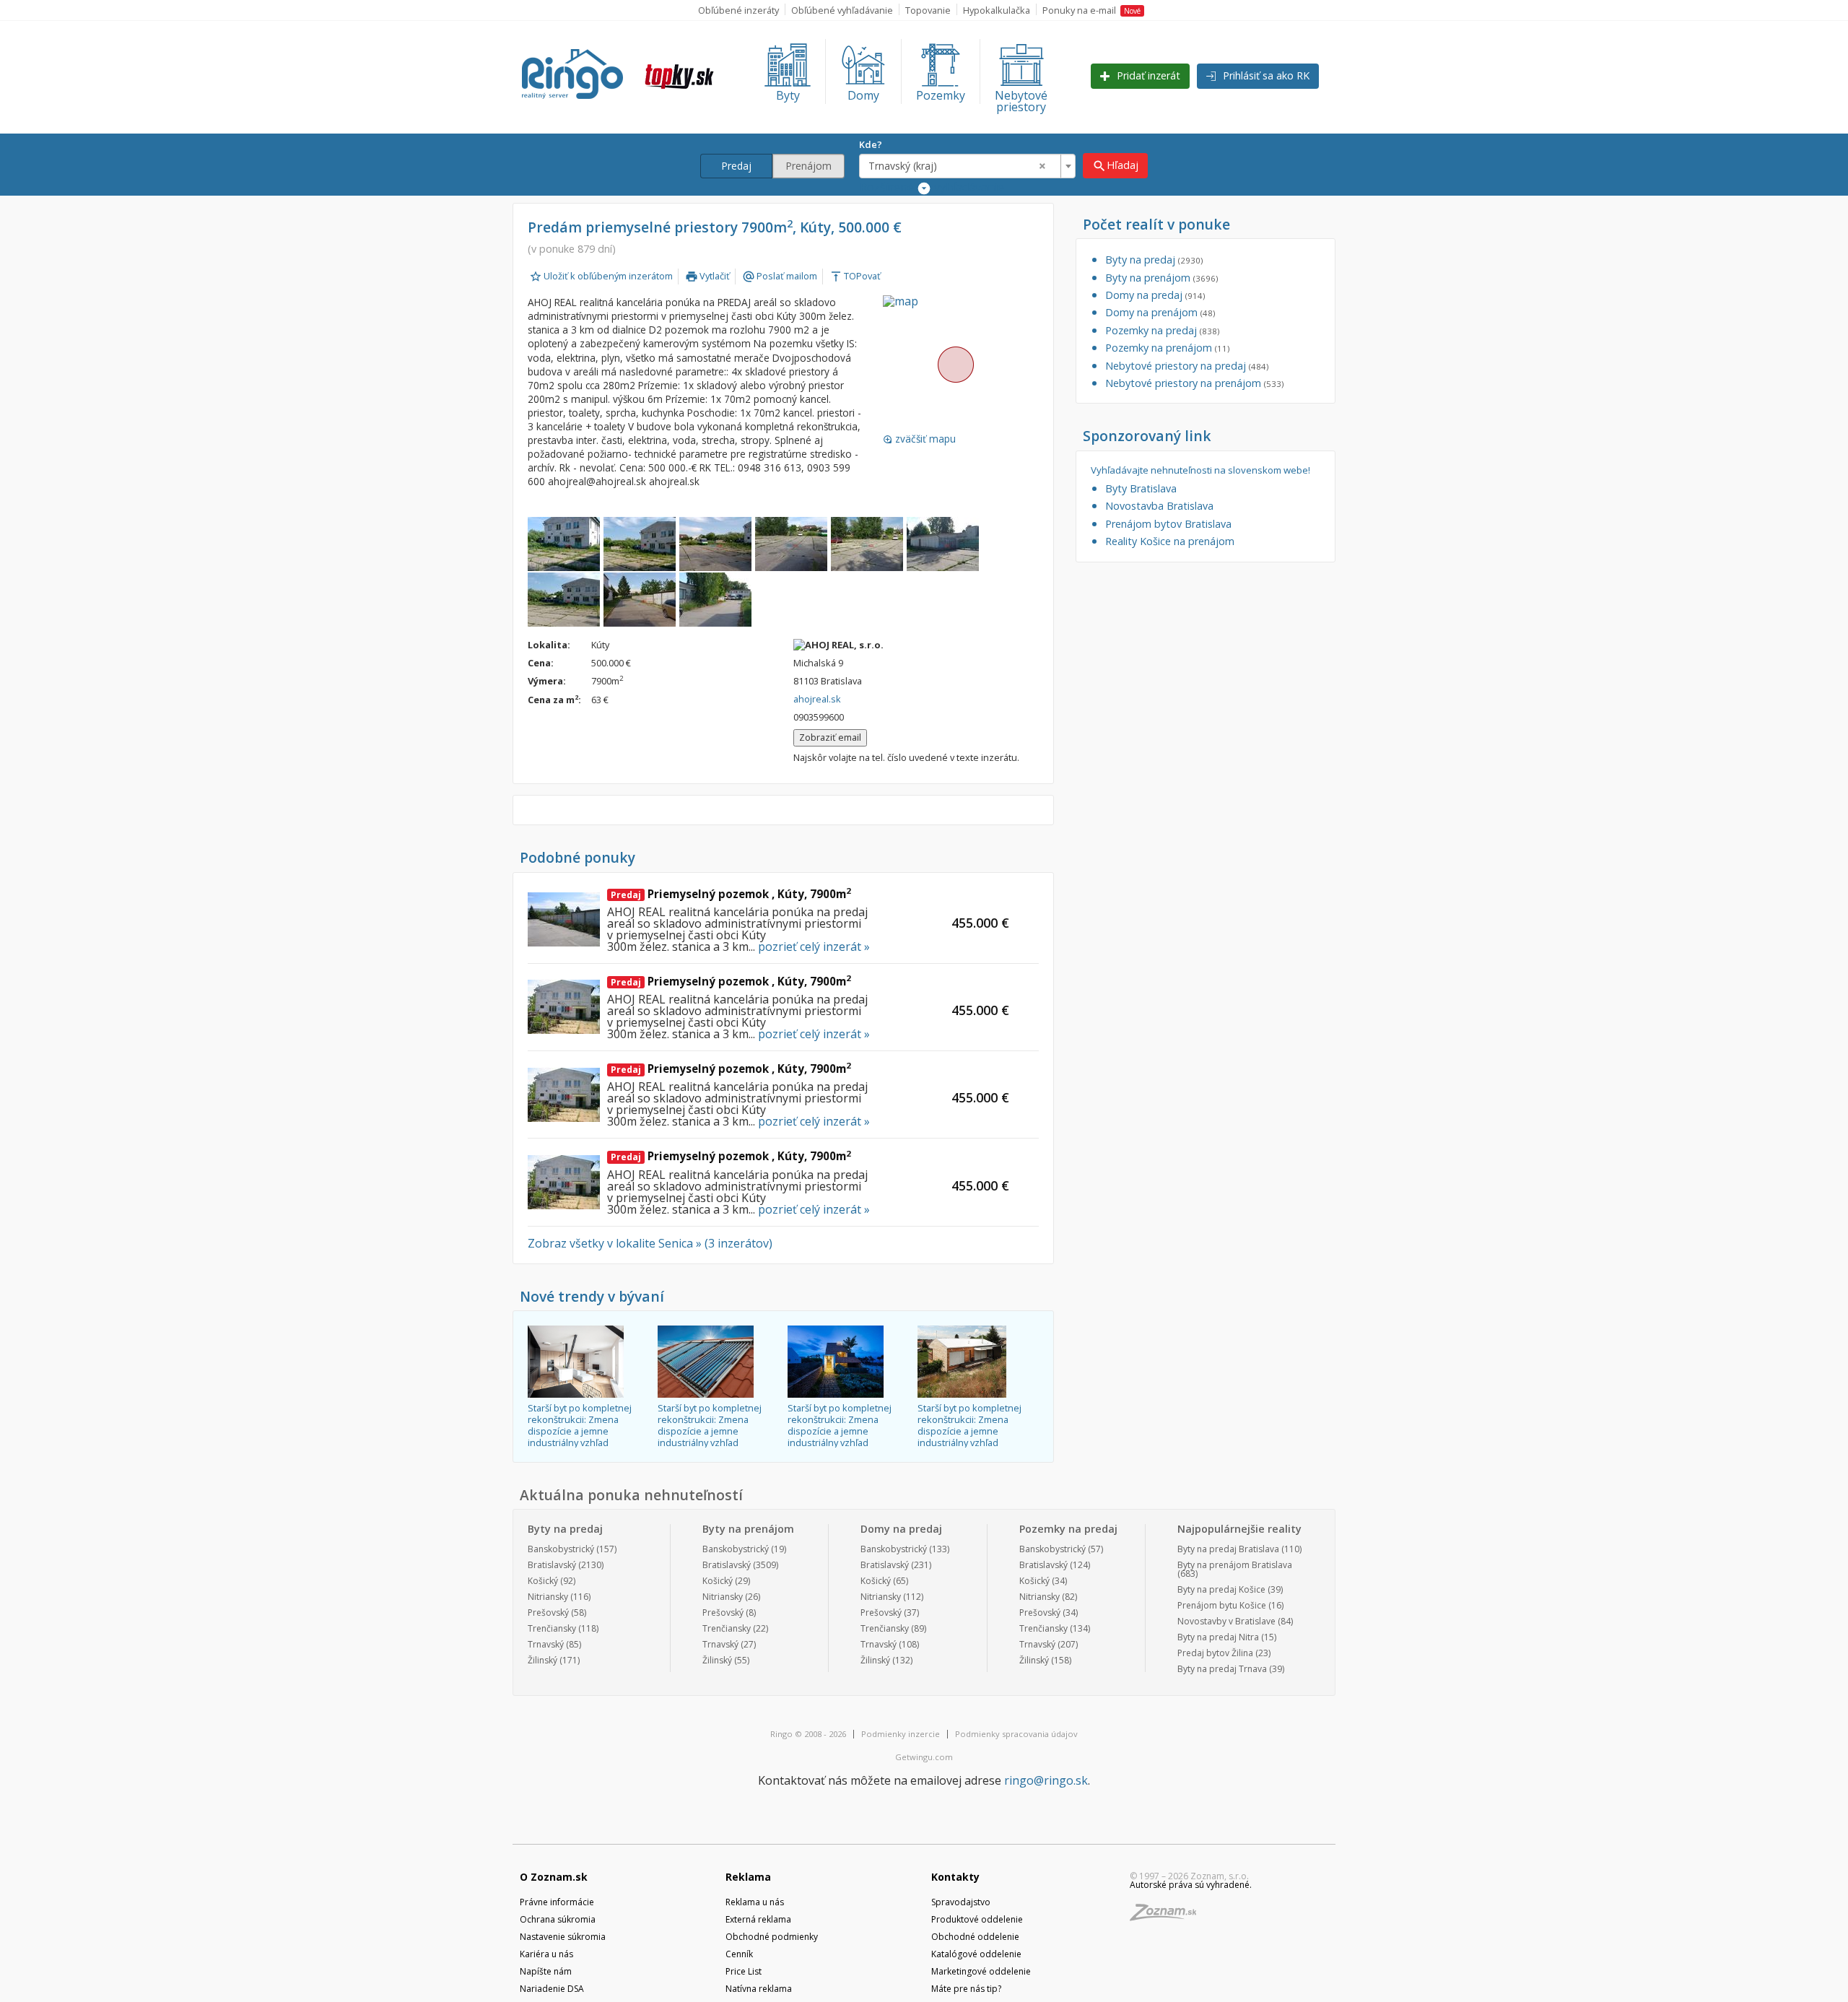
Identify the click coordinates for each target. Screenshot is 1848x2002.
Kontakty (955, 1877)
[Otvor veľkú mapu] (955, 364)
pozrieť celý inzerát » (814, 946)
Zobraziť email (830, 737)
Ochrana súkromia (558, 1919)
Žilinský (542, 1660)
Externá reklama (758, 1919)
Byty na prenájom (1161, 278)
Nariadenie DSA (552, 1989)
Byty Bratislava (1141, 488)
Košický (543, 1581)
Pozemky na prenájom (1167, 348)
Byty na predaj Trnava (1222, 1669)
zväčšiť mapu (919, 439)
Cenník (739, 1954)
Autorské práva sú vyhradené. (1191, 1885)
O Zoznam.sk (554, 1877)
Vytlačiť (707, 276)
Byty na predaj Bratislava (1228, 1549)
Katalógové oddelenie (976, 1954)
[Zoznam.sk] (1168, 1916)
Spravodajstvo (961, 1902)
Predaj (736, 166)
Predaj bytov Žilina (1215, 1653)
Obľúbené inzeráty (738, 10)
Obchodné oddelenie (975, 1937)
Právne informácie (557, 1902)
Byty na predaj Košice (1221, 1589)
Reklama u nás (755, 1902)
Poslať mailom (780, 276)
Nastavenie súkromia (563, 1937)
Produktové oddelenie (977, 1919)
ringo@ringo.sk (1046, 1780)
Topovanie (928, 10)
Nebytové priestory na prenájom (1194, 383)
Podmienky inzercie (901, 1734)
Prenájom (808, 166)
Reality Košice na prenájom (1170, 541)
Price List (744, 1971)
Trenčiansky (552, 1628)
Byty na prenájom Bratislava (1235, 1565)
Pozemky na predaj (1162, 330)
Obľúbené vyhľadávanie (842, 10)
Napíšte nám (546, 1971)
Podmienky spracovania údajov (1016, 1734)
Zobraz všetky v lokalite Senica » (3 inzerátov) (650, 1243)
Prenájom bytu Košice (1222, 1605)
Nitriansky (548, 1597)
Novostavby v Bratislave (1226, 1621)
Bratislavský (552, 1565)
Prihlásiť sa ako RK (1265, 75)
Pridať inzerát (1147, 75)
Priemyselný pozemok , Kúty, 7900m (731, 894)
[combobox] (967, 166)
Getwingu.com (924, 1757)
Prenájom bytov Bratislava (1168, 524)
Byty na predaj (1154, 260)
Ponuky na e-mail (1091, 10)
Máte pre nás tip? (966, 1989)
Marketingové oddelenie (981, 1971)
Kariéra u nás (546, 1954)
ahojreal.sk (817, 699)
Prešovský (548, 1613)
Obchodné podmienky (772, 1937)
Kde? (871, 144)
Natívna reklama (759, 1989)
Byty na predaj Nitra (1218, 1637)
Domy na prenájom (1160, 312)
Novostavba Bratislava (1159, 506)
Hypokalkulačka (997, 10)
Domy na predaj (1155, 295)
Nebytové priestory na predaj (1187, 366)
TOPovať (855, 276)
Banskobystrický (561, 1549)
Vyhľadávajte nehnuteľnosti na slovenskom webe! (1200, 470)
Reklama (748, 1877)
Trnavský (546, 1644)
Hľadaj (1115, 166)
